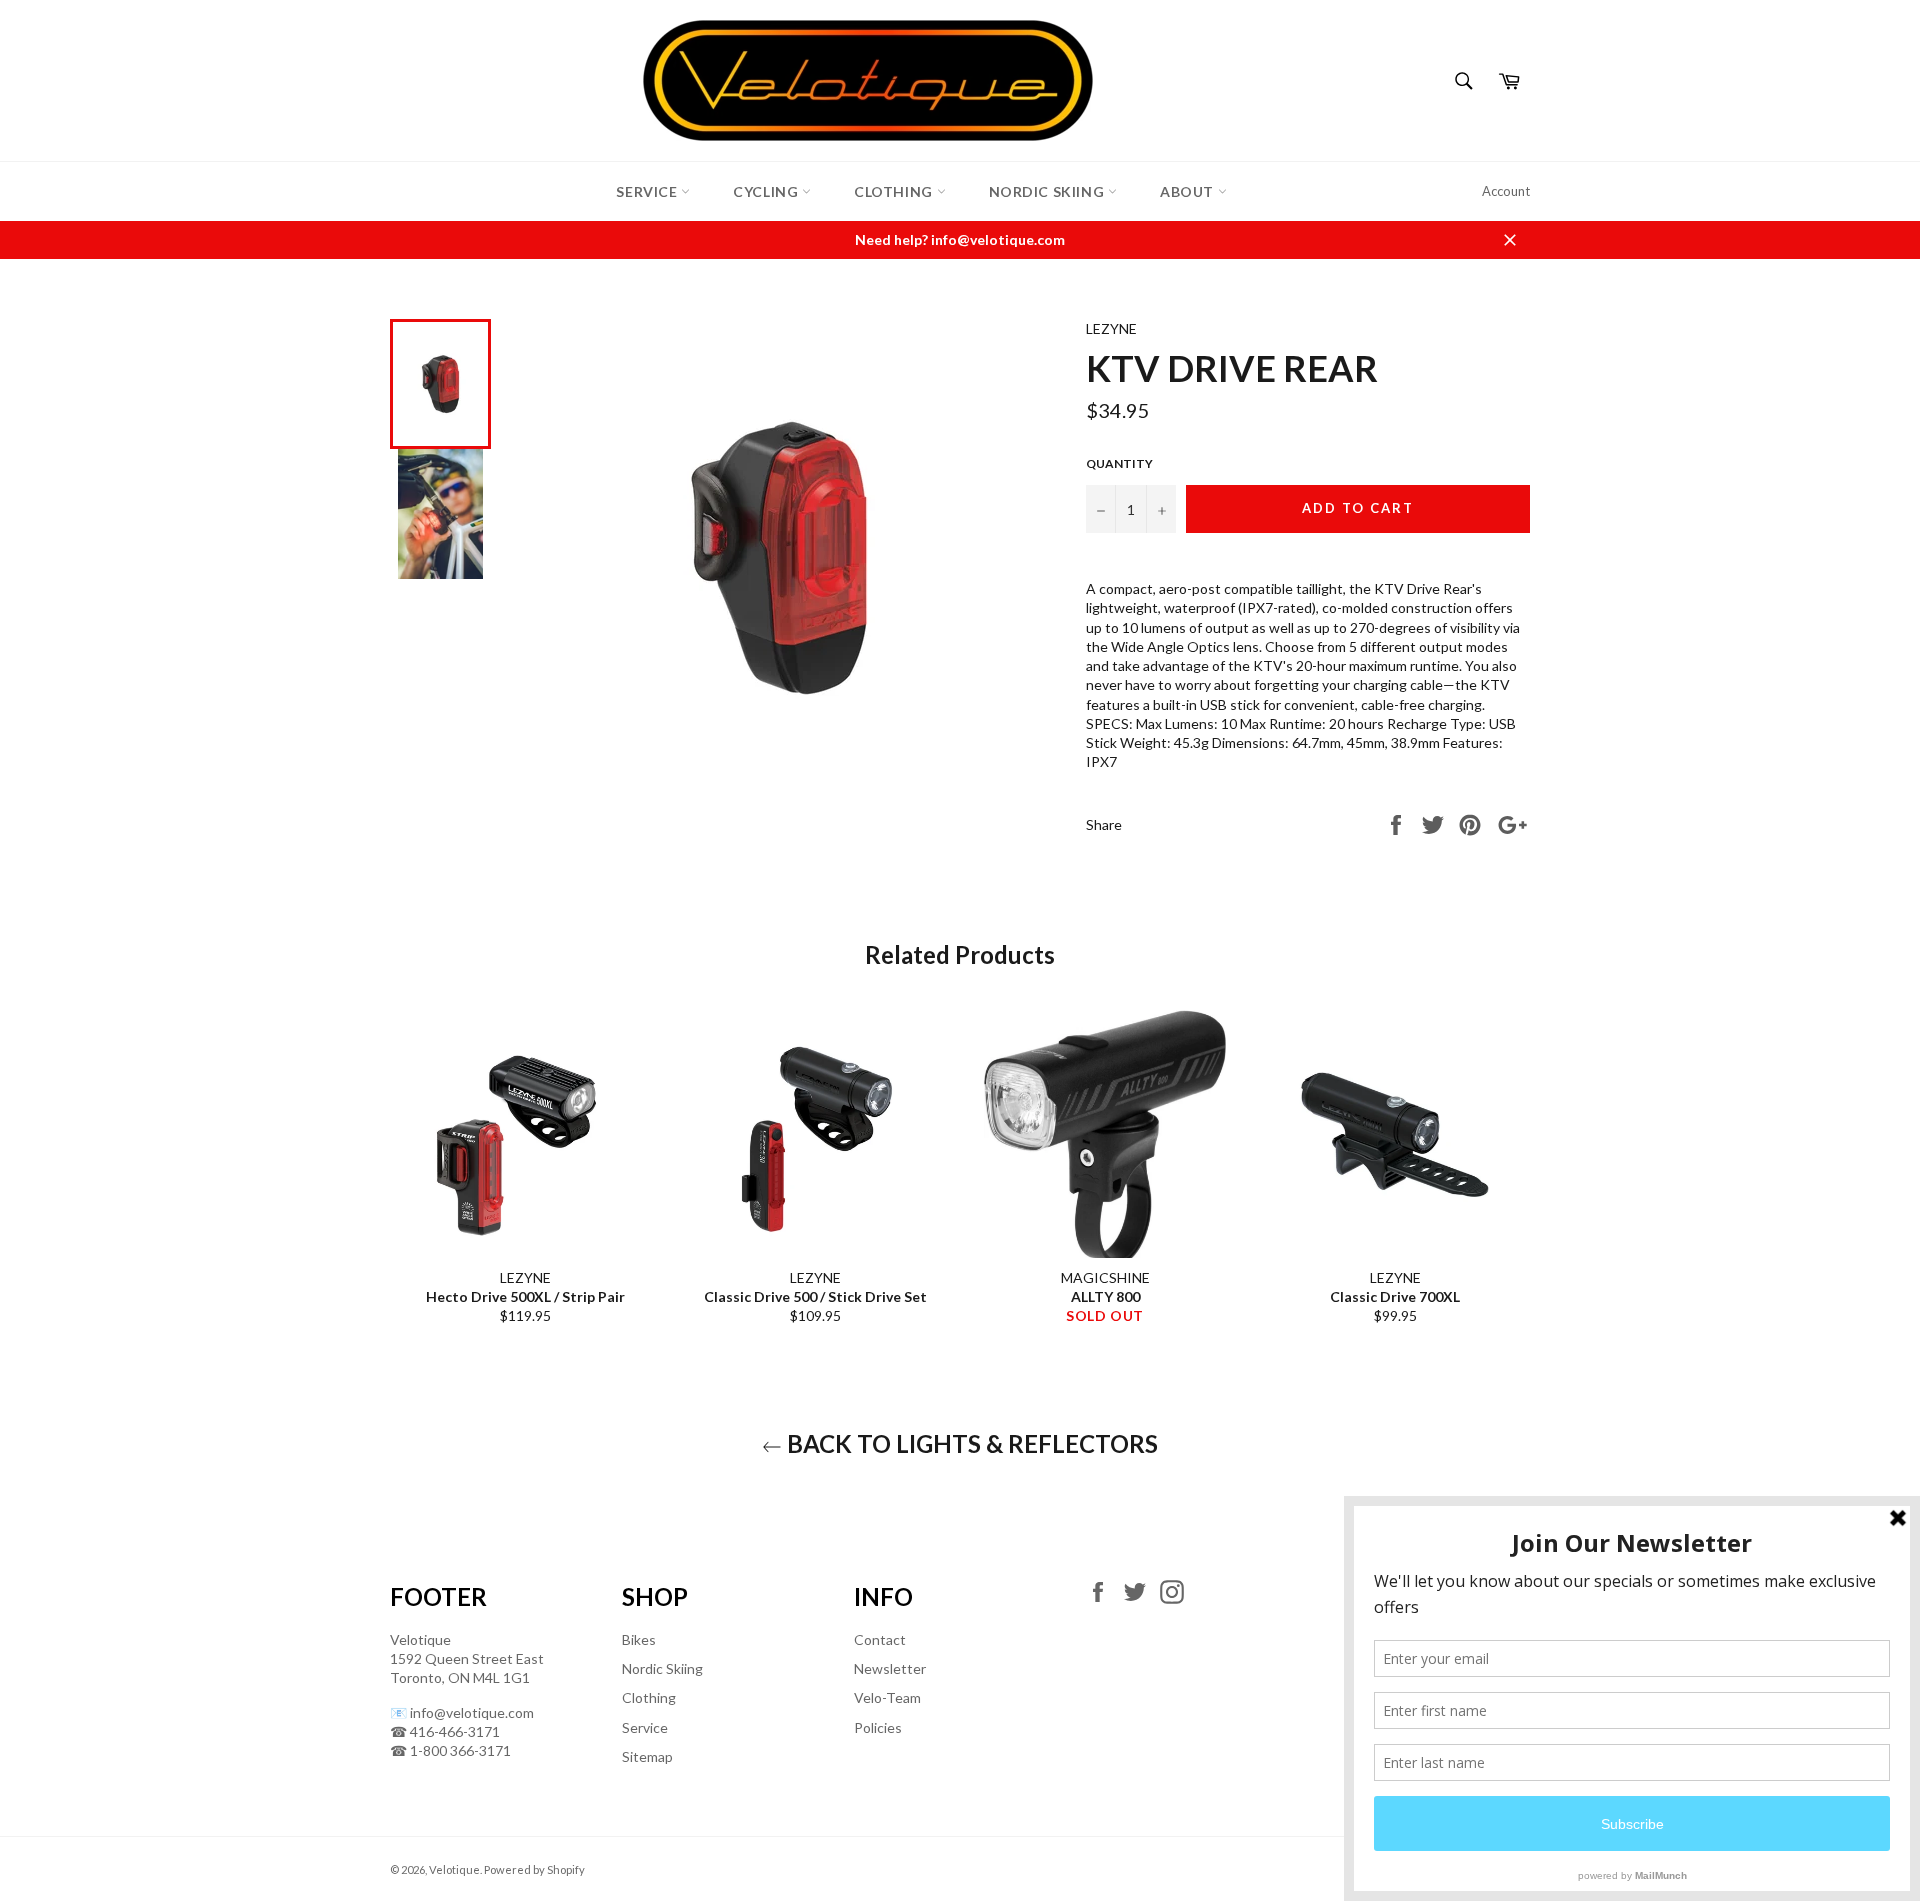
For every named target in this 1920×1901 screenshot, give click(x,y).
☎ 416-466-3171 (445, 1731)
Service (648, 191)
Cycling (767, 191)
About (1189, 191)
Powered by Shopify (534, 1869)
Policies (878, 1727)
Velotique (454, 1869)
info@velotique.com (472, 1712)
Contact (880, 1639)
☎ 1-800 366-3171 (450, 1750)
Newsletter (890, 1668)
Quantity (1119, 463)
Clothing (895, 191)
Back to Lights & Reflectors (970, 1443)
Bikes (639, 1639)
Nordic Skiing (1048, 191)
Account (1506, 191)
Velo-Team (887, 1697)
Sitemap (647, 1756)
